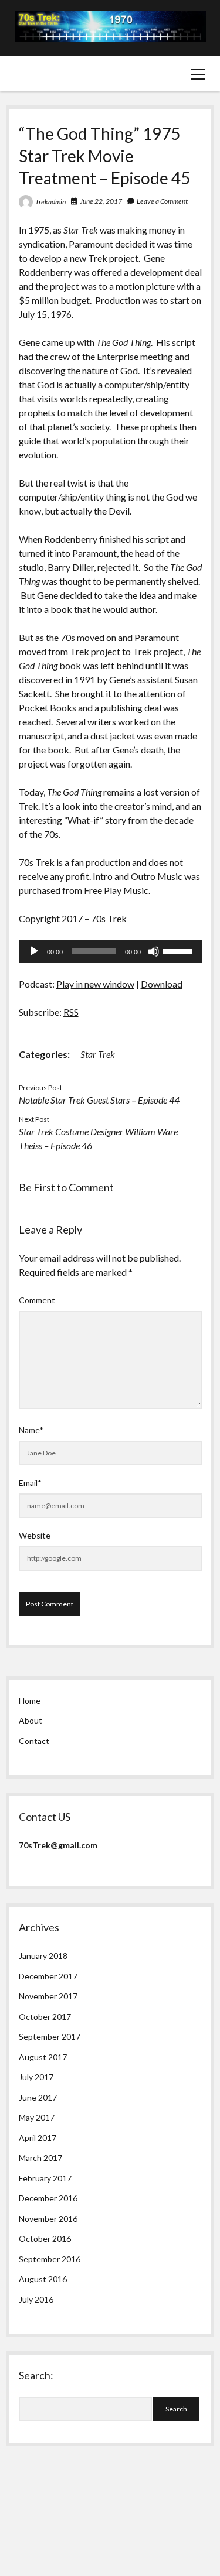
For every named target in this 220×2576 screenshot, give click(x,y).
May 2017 (37, 2117)
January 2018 (43, 1956)
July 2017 (36, 2077)
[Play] (34, 951)
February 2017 (45, 2178)
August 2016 (43, 2279)
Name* (31, 1430)
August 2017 (43, 2057)
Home (30, 1700)
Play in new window (95, 984)
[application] (110, 951)
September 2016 (50, 2259)
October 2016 (45, 2238)
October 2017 (45, 2017)
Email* (30, 1483)
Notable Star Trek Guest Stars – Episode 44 (99, 1100)
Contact (34, 1741)
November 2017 (48, 1996)
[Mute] (154, 951)
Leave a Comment (162, 201)
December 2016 (48, 2198)
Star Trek (98, 1054)
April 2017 (38, 2138)
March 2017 (40, 2158)
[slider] (180, 950)
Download (162, 984)
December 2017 (48, 1976)
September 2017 (50, 2037)
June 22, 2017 (101, 201)
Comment (37, 1300)
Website (35, 1535)
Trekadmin (50, 202)
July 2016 (36, 2299)
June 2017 (38, 2097)
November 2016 (48, 2219)
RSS (71, 1012)
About (31, 1720)
